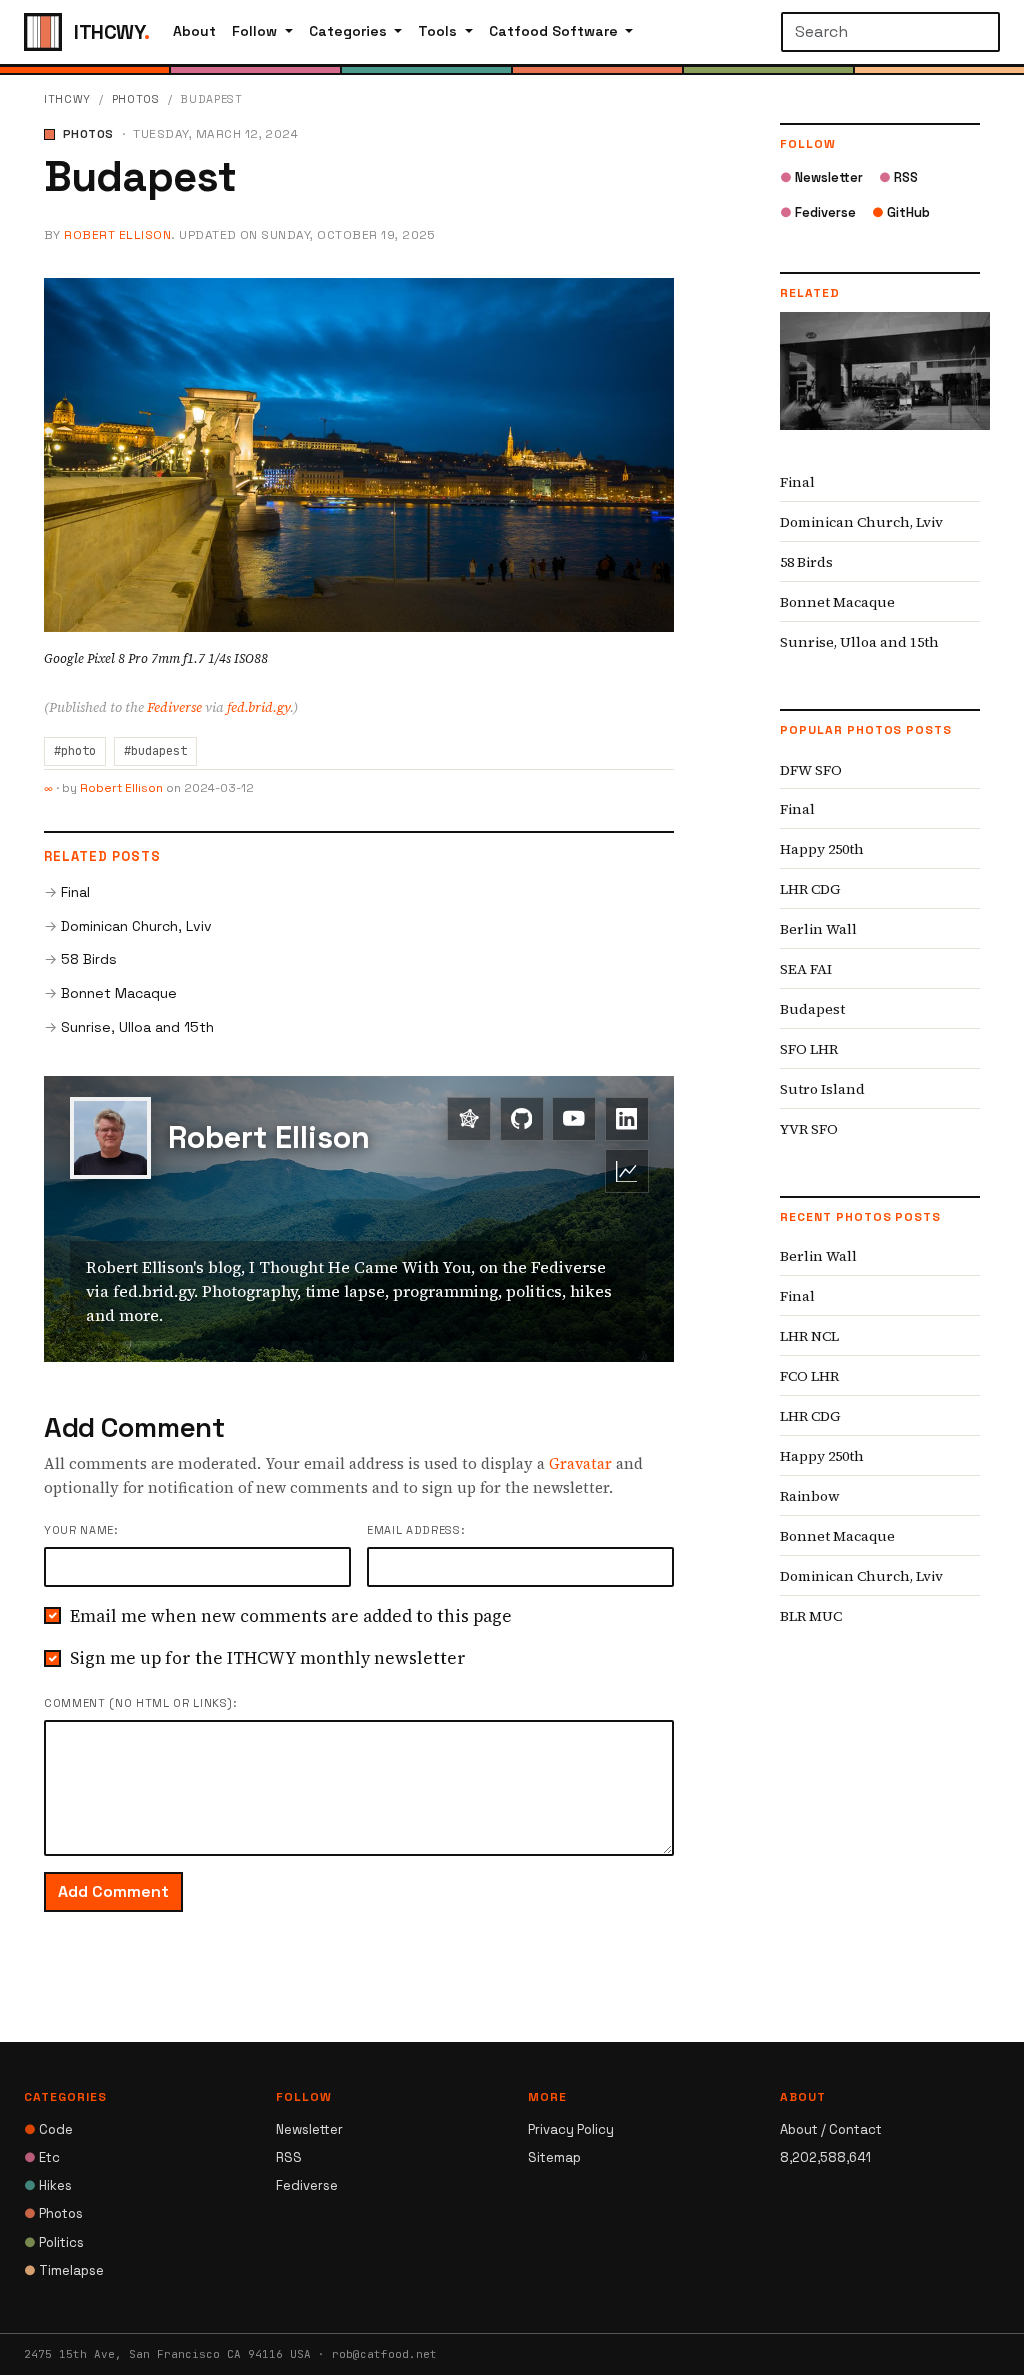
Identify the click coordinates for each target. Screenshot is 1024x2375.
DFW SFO (811, 770)
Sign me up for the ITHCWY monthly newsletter (268, 1658)
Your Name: (81, 1530)
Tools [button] (439, 31)
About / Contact (831, 2129)
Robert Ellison (117, 235)
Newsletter (821, 177)
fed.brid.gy (258, 707)
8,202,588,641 (825, 2157)
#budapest (155, 751)
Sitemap (554, 2157)
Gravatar (580, 1463)
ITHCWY (67, 99)
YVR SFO (809, 1129)
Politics (54, 2242)
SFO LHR (809, 1049)
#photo (75, 751)
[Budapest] (359, 453)
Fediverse (174, 707)
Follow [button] (256, 31)
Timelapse (64, 2270)
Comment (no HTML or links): (140, 1703)
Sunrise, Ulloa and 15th (137, 1027)
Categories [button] (350, 31)
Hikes (48, 2185)
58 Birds (89, 959)
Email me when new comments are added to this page (291, 1616)
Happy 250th (822, 849)
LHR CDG (810, 889)
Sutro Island (822, 1089)
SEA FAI (806, 969)
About (194, 31)
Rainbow (810, 1496)
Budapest (812, 1009)
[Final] (885, 386)
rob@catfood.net (384, 2354)
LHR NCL (809, 1336)
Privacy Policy (571, 2129)
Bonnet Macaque (119, 993)
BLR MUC (811, 1616)
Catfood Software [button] (555, 31)
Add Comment (113, 1891)
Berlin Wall (818, 929)
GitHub (901, 212)
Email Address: (415, 1530)
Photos (136, 99)
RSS (898, 177)
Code (48, 2129)
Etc (42, 2157)
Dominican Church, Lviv (136, 926)
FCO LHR (809, 1376)
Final (75, 892)
